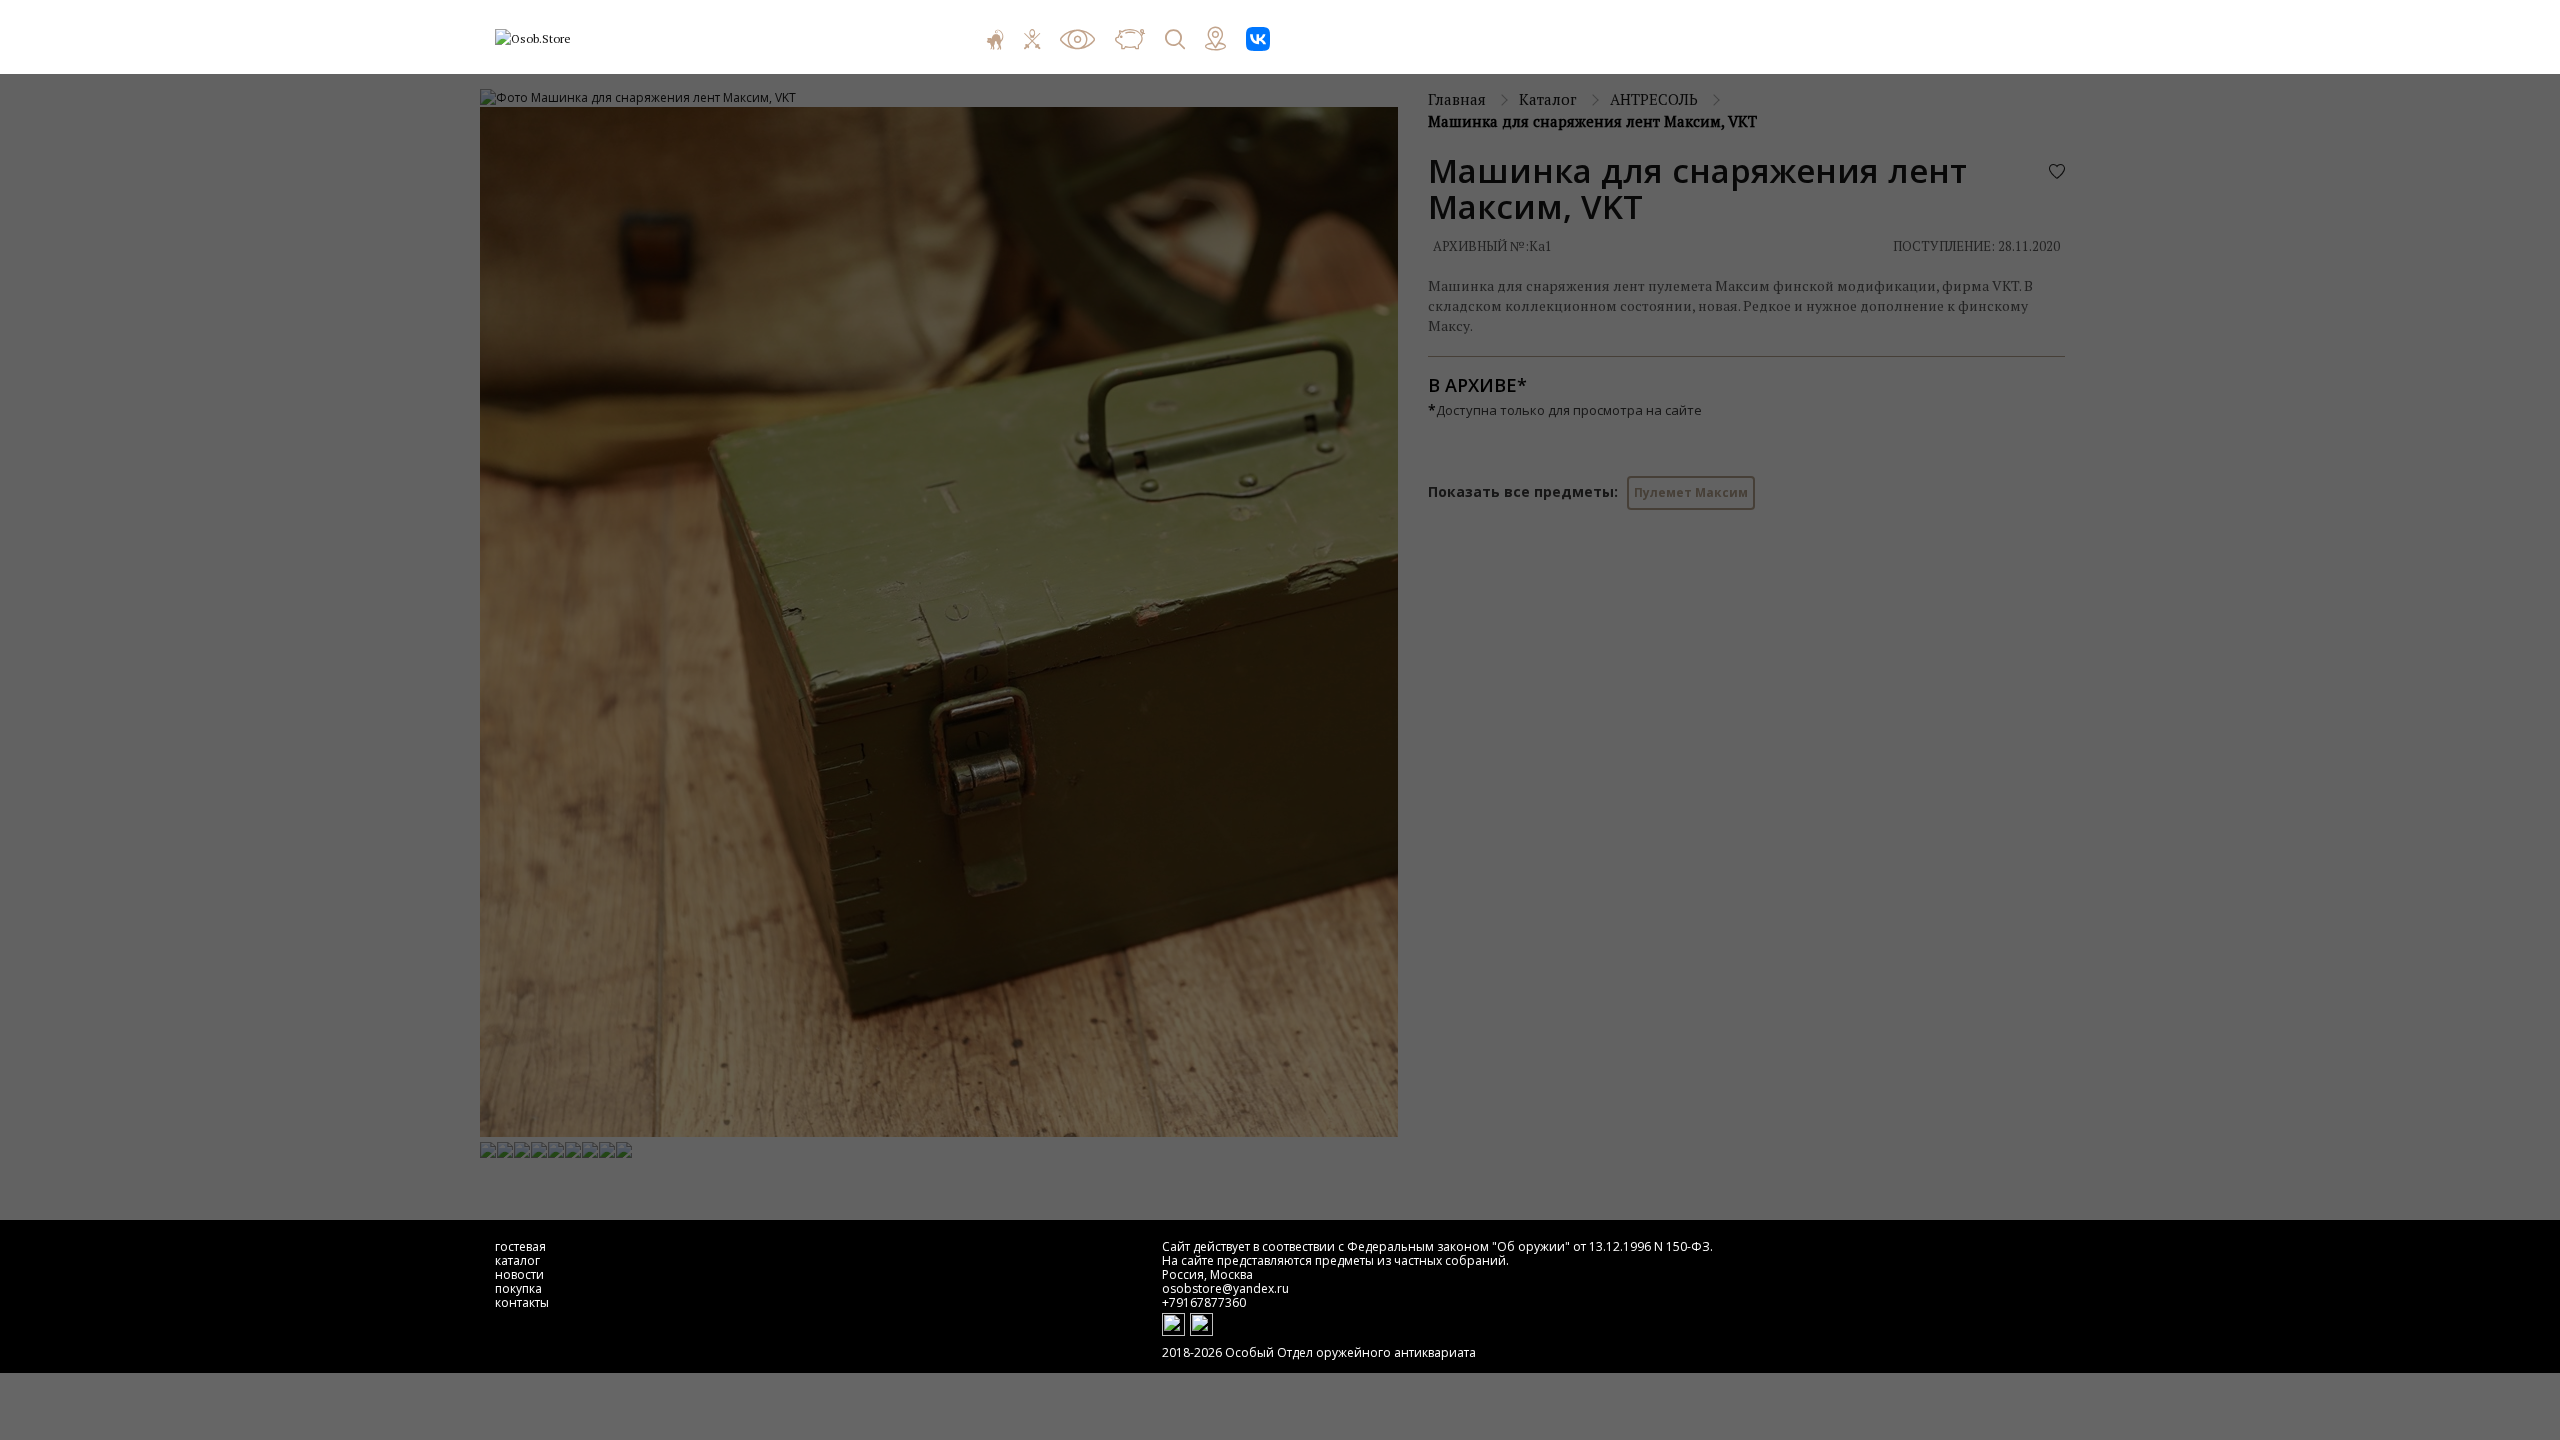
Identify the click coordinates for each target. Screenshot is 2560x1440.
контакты (522, 1302)
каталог (517, 1260)
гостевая (520, 1246)
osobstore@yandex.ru (1225, 1288)
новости (519, 1274)
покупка (518, 1288)
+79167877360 (1204, 1302)
